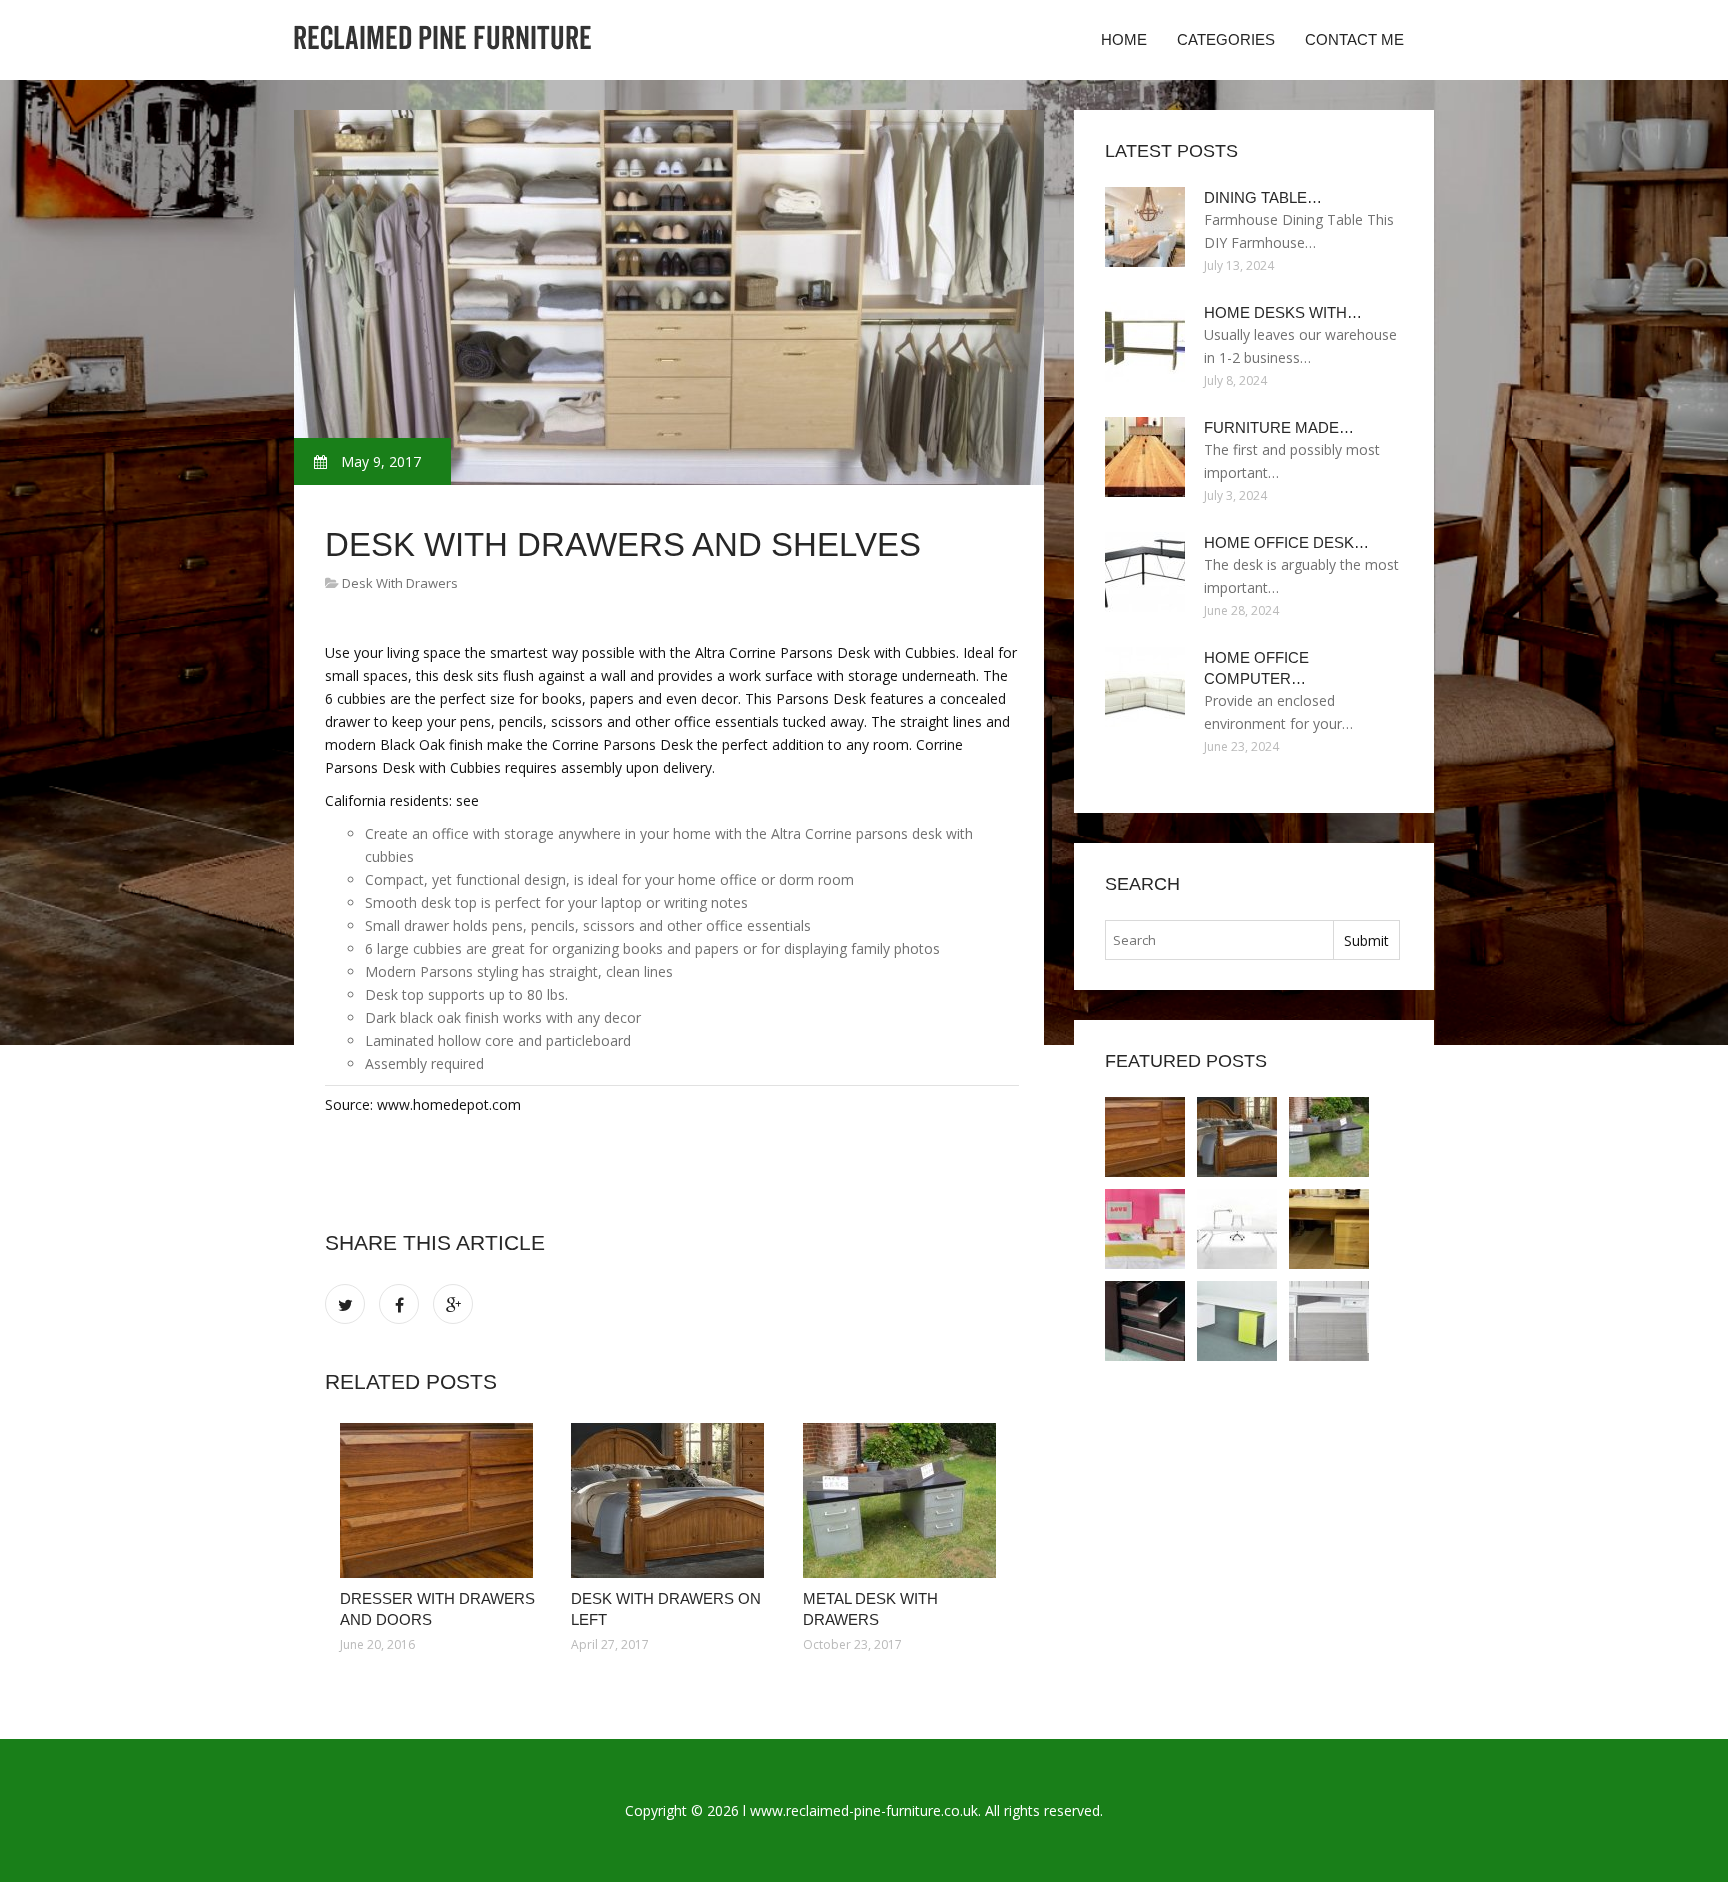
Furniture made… (1279, 427)
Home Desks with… (1283, 312)
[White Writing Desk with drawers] (1237, 1321)
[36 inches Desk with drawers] (1145, 1321)
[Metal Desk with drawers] (903, 1500)
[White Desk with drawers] (1329, 1321)
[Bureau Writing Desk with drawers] (1329, 1229)
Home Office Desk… (1286, 542)
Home (1124, 39)
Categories (1226, 39)
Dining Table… (1263, 197)
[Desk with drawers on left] (671, 1500)
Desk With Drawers (400, 583)
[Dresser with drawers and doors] (440, 1500)
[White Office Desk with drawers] (1237, 1229)
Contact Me (1354, 39)
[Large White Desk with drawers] (1145, 1229)
